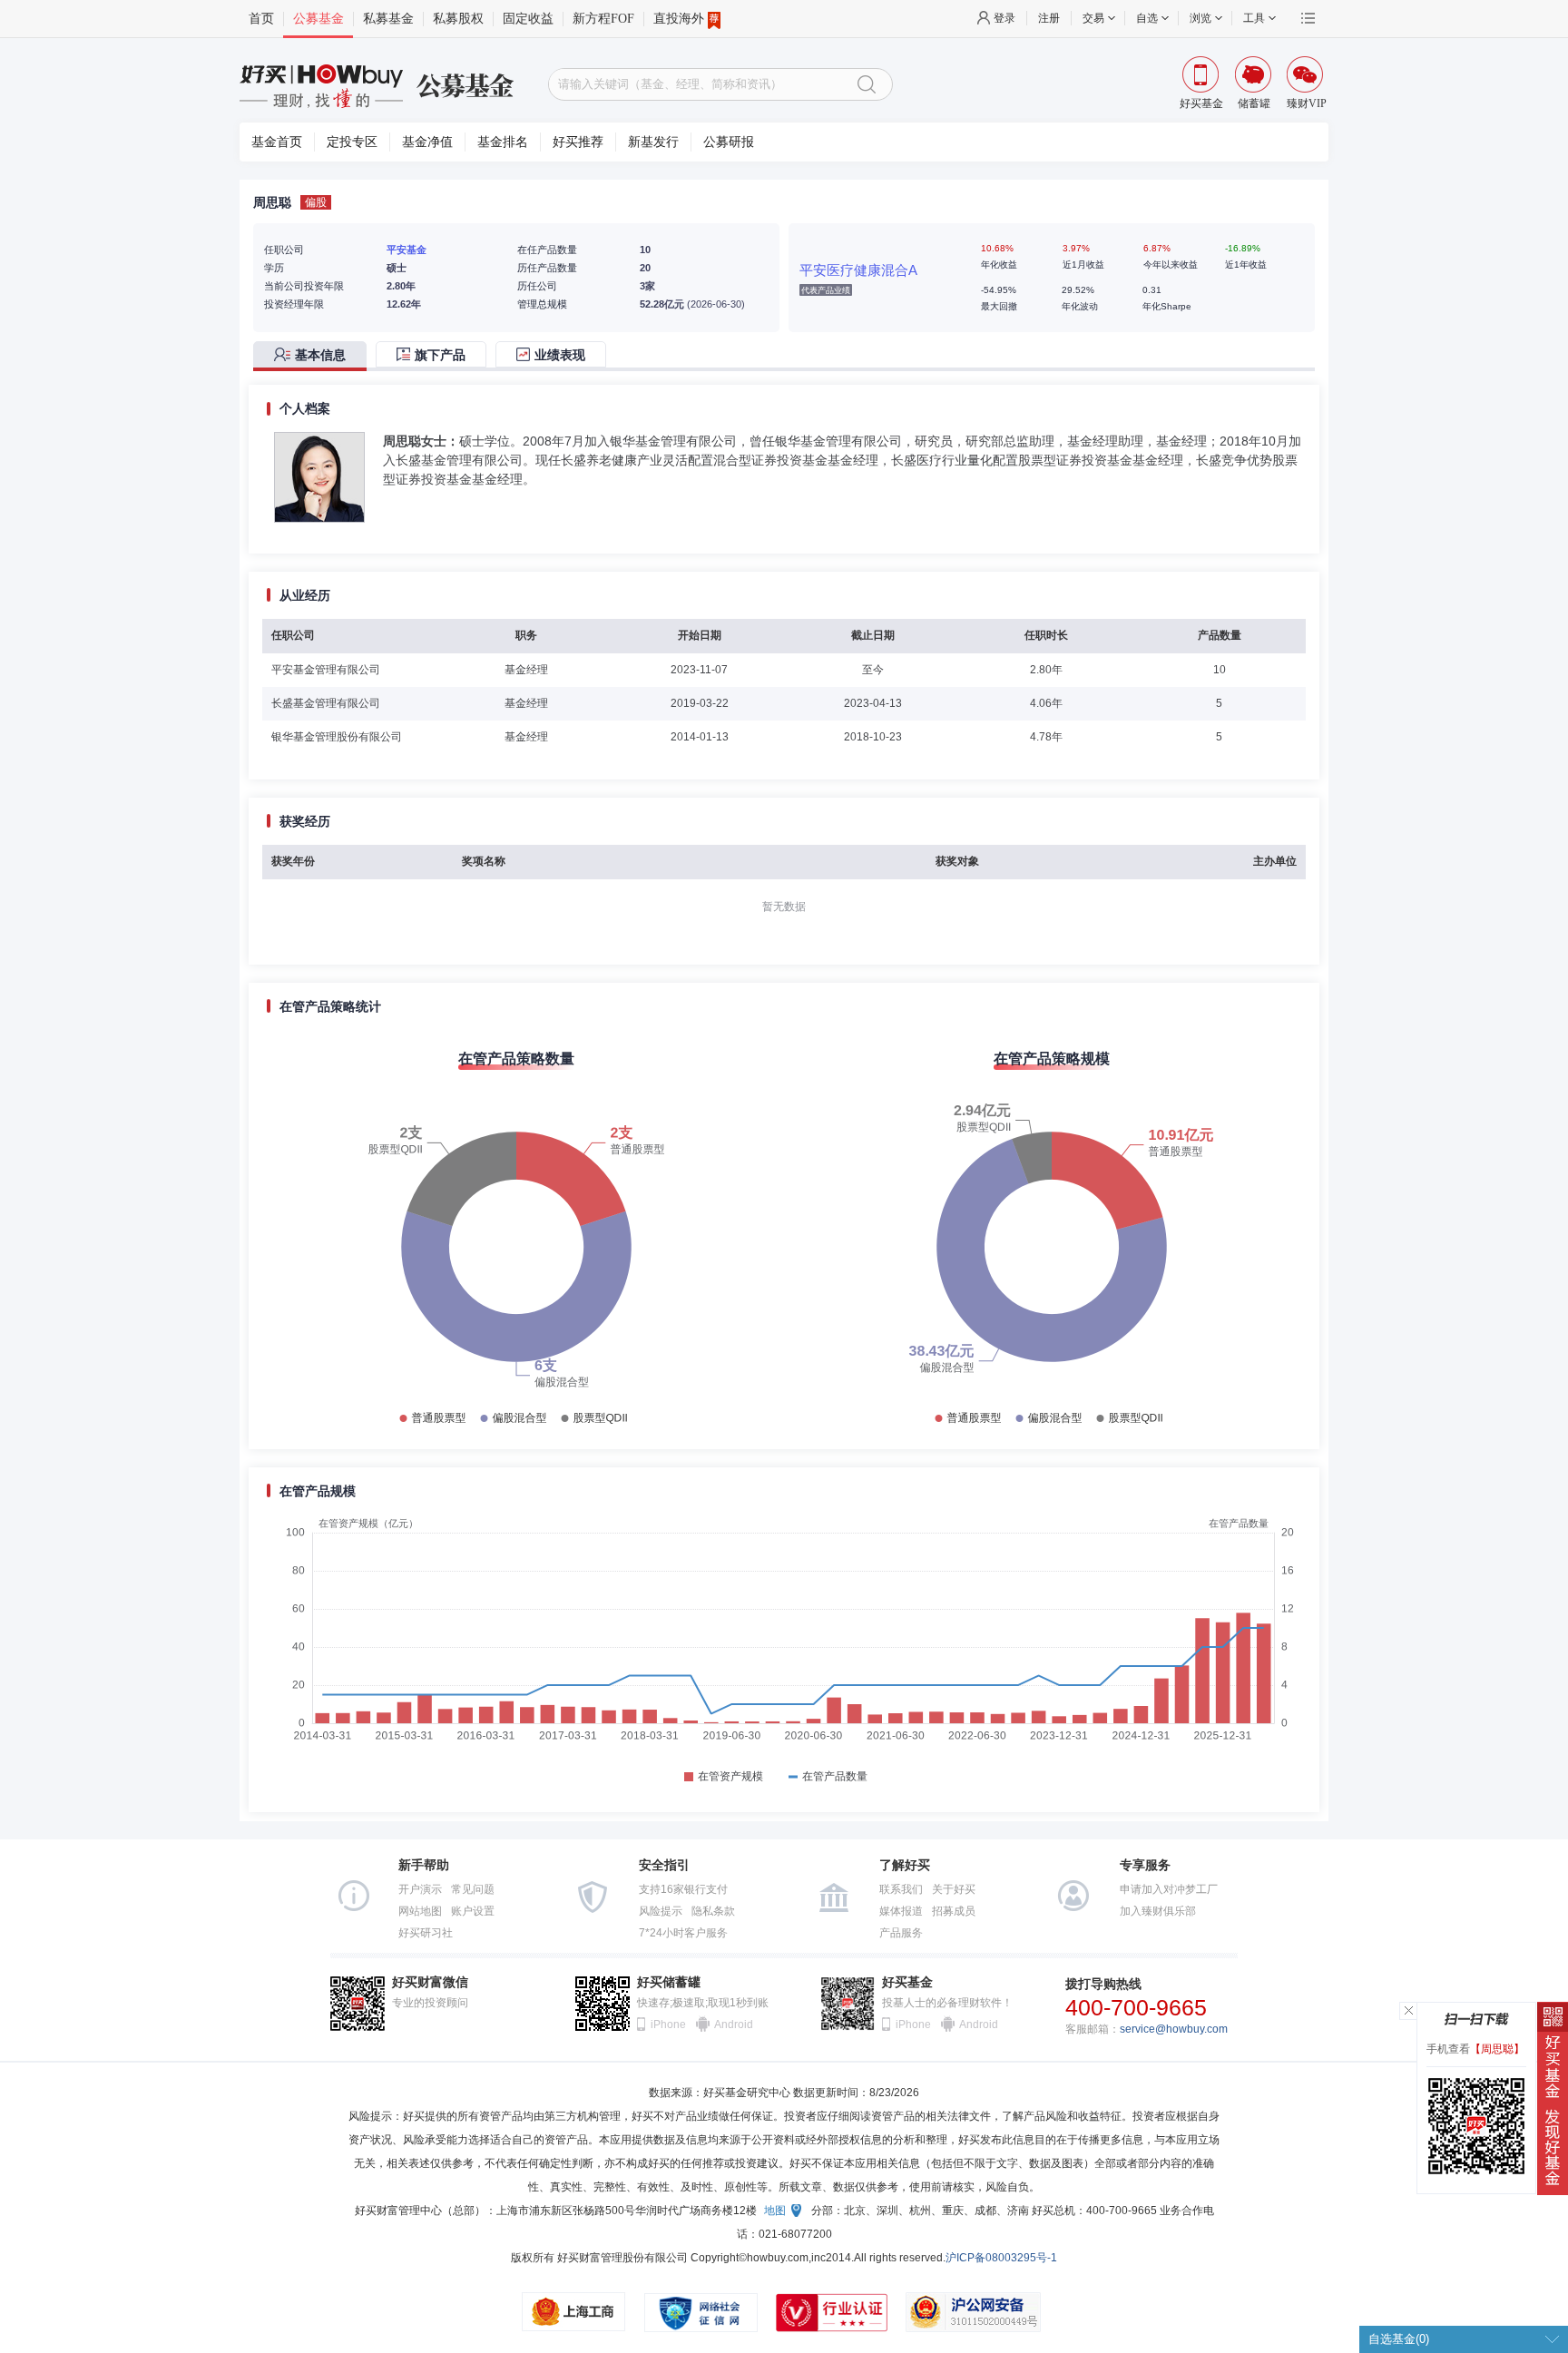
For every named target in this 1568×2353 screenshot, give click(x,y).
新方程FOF (603, 19)
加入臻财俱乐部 (1158, 1911)
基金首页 (277, 142)
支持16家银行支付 (683, 1889)
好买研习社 (426, 1933)
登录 (1004, 18)
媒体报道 (901, 1911)
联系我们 (901, 1889)
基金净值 (427, 142)
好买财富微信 (430, 1982)
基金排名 (503, 142)
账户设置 (473, 1911)
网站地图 (420, 1911)
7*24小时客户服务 (683, 1933)
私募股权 (458, 19)
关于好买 (954, 1889)
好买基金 (907, 1982)
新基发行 (653, 142)
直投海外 (679, 19)
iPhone (668, 2025)
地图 (775, 2211)
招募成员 (954, 1911)
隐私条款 (713, 1911)
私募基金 (388, 19)
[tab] (314, 356)
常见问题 (473, 1889)
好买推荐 (578, 142)
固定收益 (528, 19)
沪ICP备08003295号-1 (1001, 2258)
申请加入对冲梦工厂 (1169, 1889)
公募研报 (729, 142)
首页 (261, 19)
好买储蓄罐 (669, 1982)
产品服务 (901, 1933)
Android (732, 2025)
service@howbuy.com (1174, 2029)
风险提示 (661, 1911)
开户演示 (420, 1889)
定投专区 (352, 142)
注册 (1049, 18)
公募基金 (318, 19)
